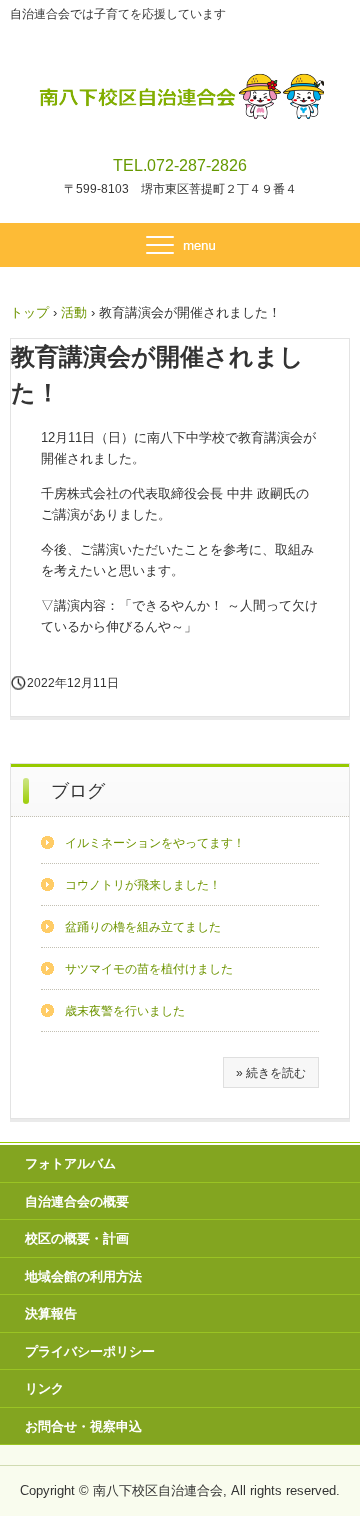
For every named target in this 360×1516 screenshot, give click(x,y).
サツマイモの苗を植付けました (149, 969)
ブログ (78, 791)
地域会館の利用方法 (83, 1276)
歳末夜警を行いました (125, 1011)
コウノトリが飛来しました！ (143, 885)
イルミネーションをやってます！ (155, 843)
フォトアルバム (70, 1163)
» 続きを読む (271, 1073)
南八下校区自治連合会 (180, 88)
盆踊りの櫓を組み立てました (143, 927)
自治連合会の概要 (77, 1201)
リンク (44, 1388)
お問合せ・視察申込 (83, 1426)
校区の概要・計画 (77, 1238)
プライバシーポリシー (90, 1351)
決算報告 (51, 1313)
